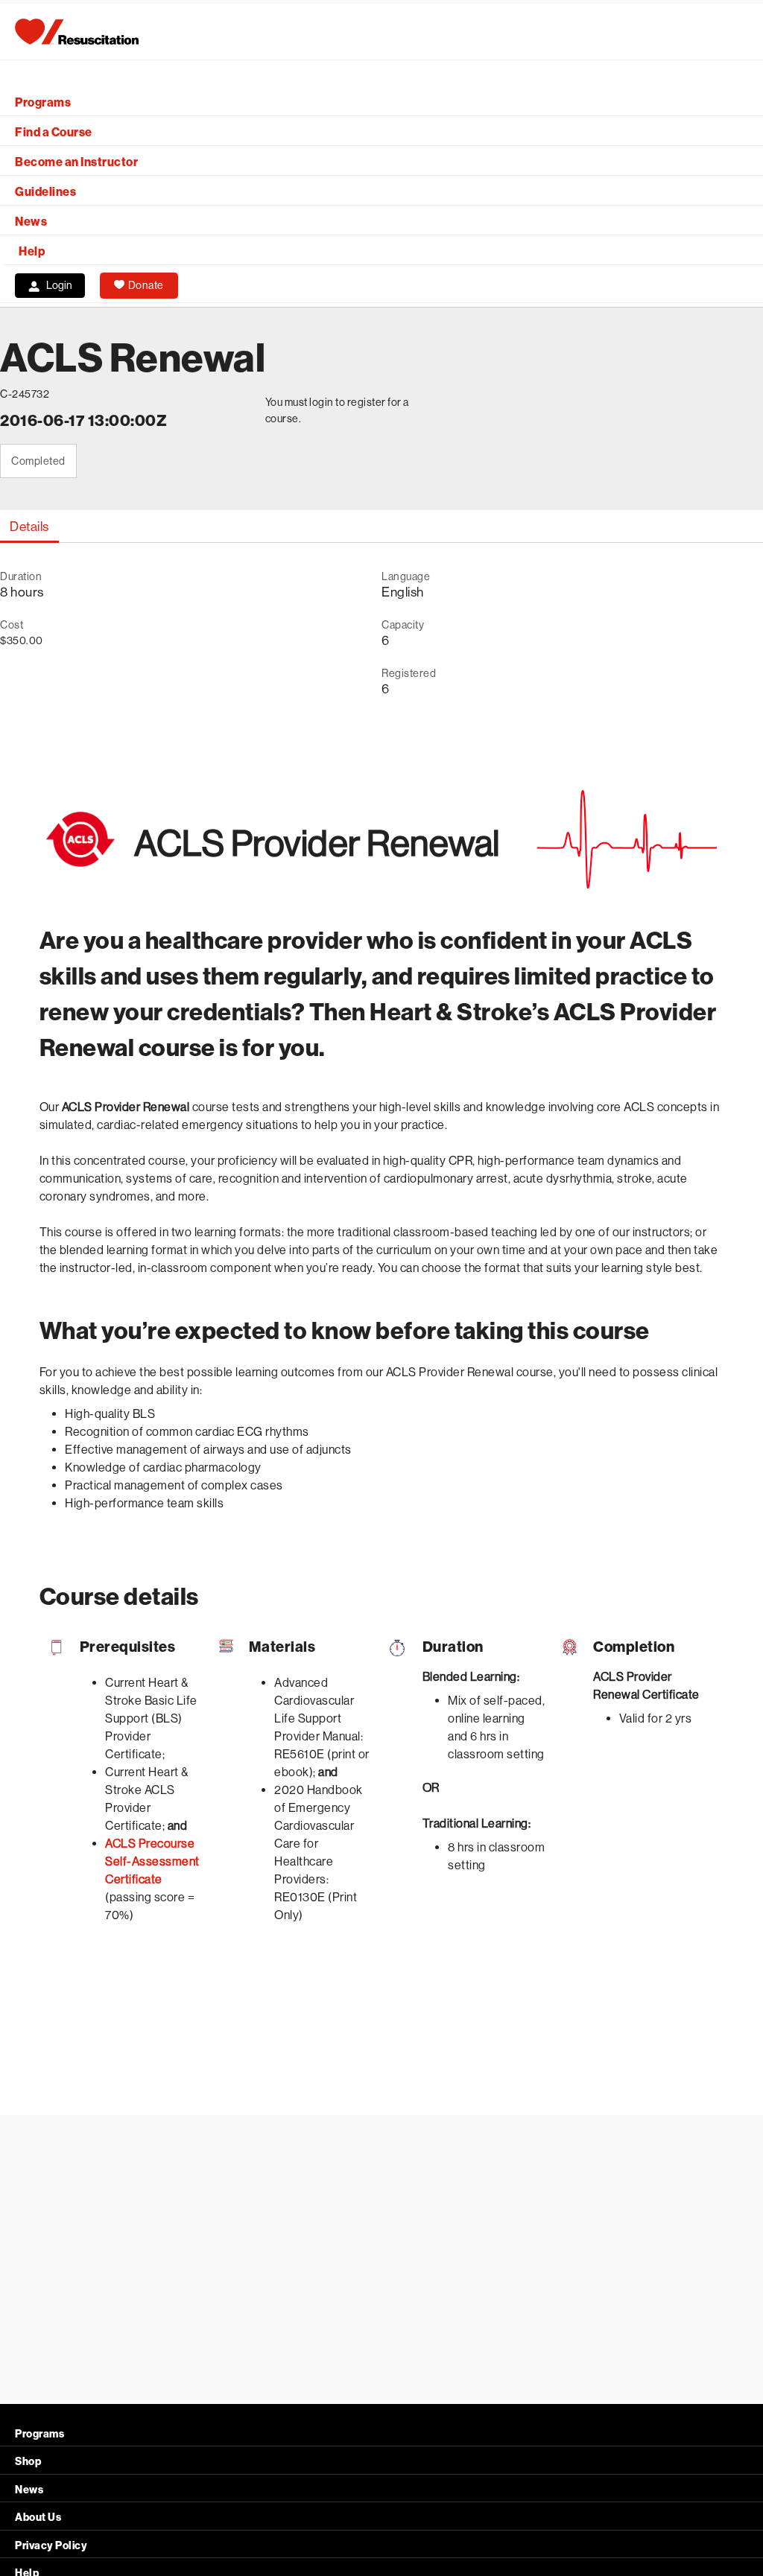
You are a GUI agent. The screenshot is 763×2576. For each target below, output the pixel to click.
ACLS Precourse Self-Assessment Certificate (152, 1861)
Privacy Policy (51, 2546)
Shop (28, 2462)
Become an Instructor (76, 162)
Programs (43, 102)
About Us (38, 2518)
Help (32, 251)
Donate (146, 285)
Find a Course (54, 132)
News (31, 222)
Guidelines (45, 192)
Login (59, 285)
